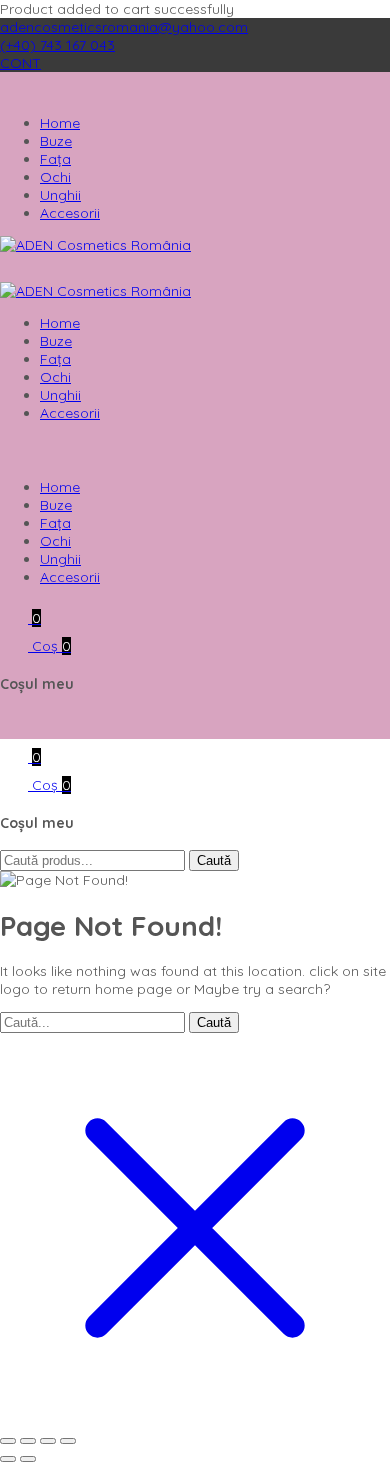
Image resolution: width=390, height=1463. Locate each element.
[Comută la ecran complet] (28, 1441)
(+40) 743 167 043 (57, 45)
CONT (20, 63)
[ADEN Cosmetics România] (95, 245)
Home (60, 123)
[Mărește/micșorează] (8, 1441)
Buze (56, 141)
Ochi (55, 177)
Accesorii (70, 213)
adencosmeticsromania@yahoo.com (124, 27)
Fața (55, 159)
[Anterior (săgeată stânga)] (8, 1459)
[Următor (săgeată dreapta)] (28, 1459)
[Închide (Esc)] (68, 1441)
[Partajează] (48, 1441)
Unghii (60, 195)
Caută (214, 860)
